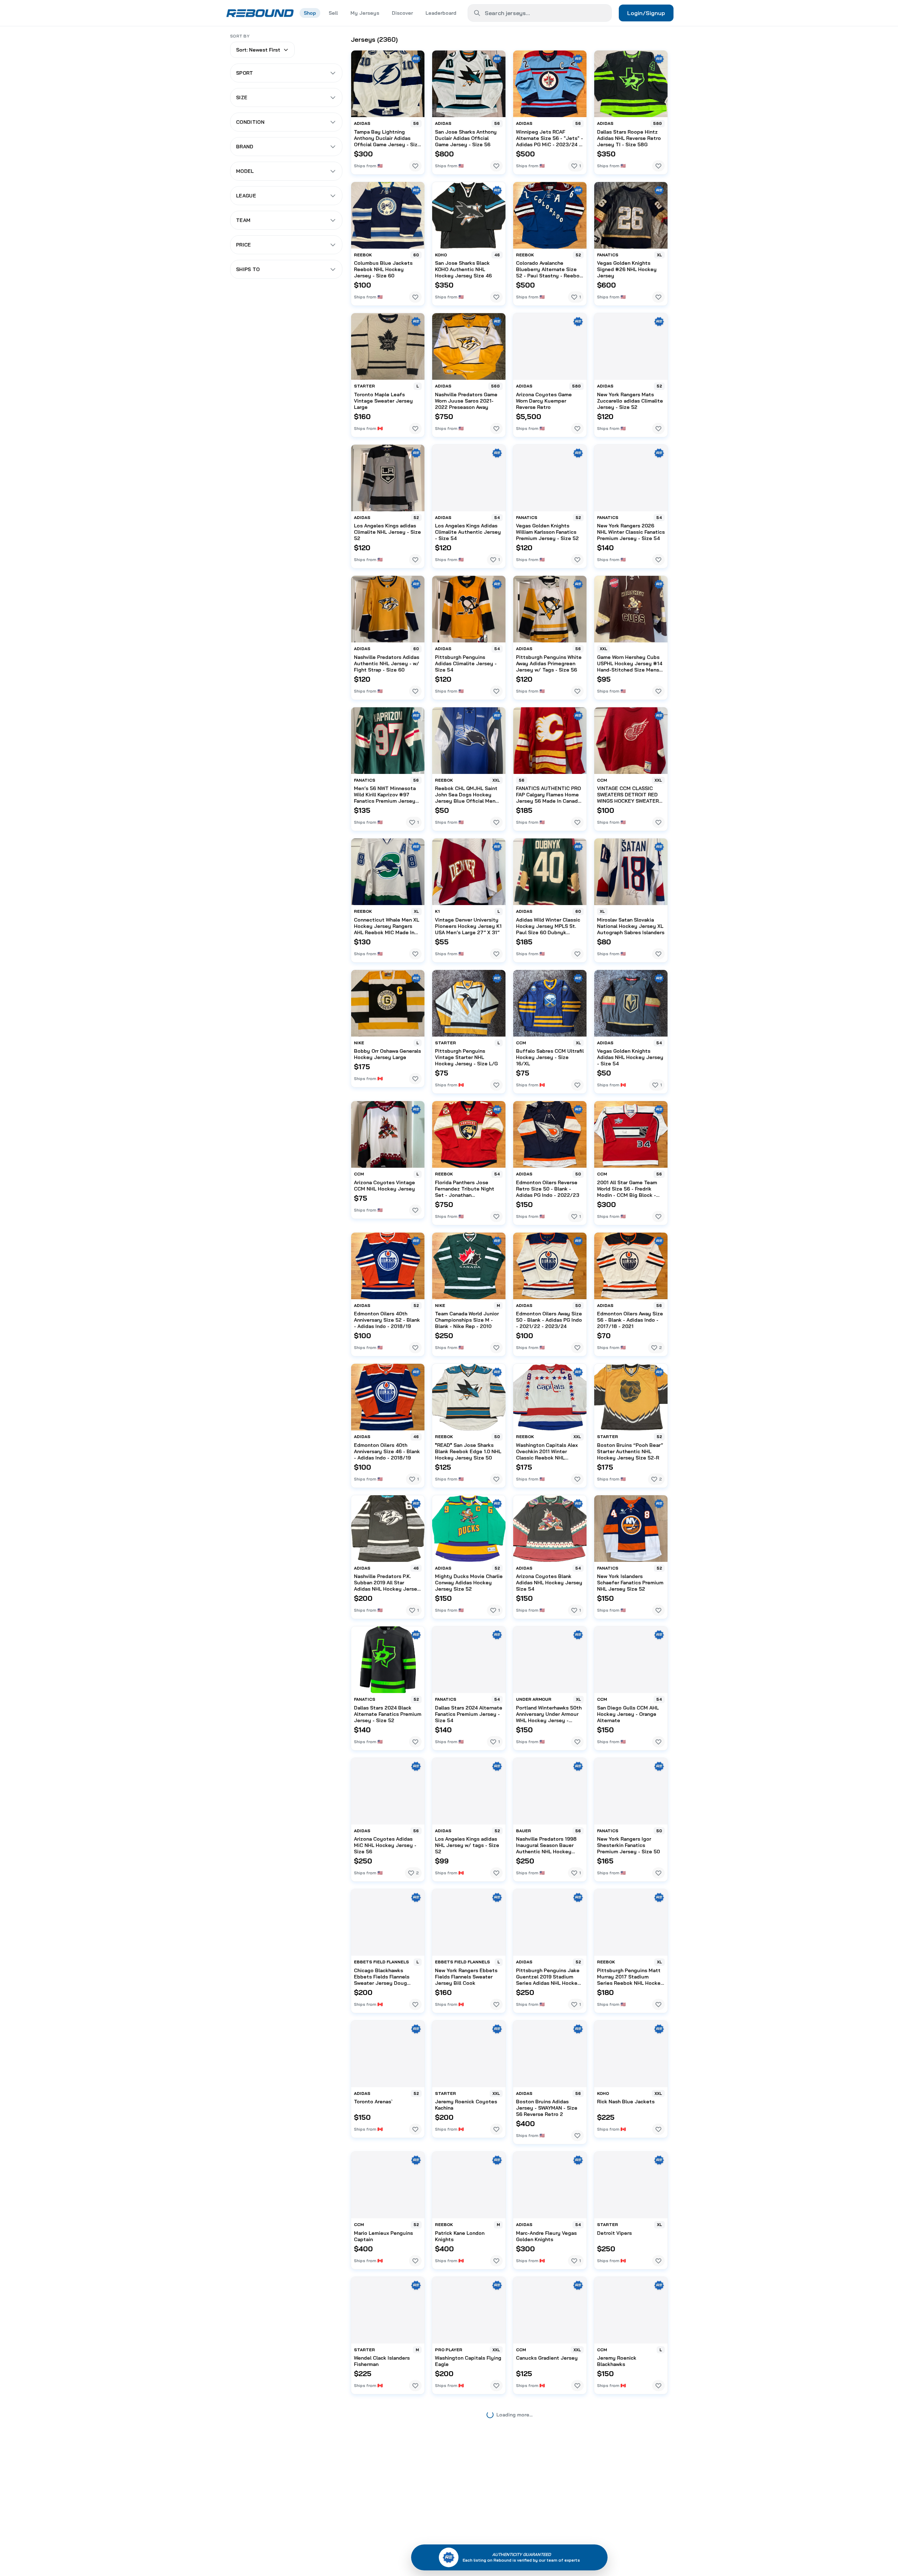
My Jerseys (365, 13)
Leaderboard (441, 13)
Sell (333, 13)
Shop (310, 13)
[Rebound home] (260, 13)
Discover (402, 13)
